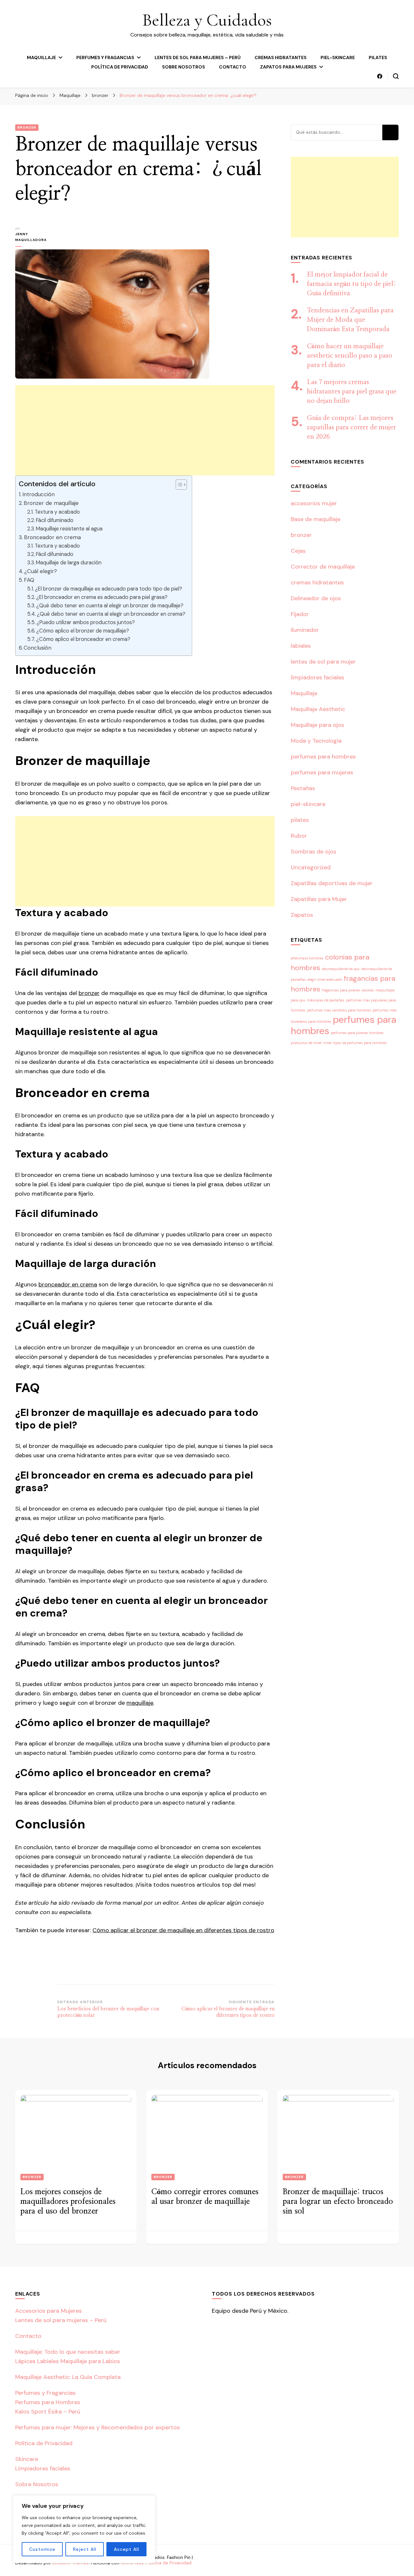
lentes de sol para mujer (323, 662)
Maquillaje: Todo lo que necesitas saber (68, 2352)
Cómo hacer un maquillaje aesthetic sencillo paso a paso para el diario (350, 356)
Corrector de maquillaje (323, 567)
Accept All (126, 2549)
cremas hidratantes (281, 58)
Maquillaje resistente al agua (69, 529)
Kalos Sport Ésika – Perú (48, 2412)
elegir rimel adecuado (325, 979)
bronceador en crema (68, 1284)
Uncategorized (311, 867)
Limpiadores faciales (43, 2468)
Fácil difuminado (55, 520)
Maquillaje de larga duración (69, 563)
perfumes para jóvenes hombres (357, 1033)
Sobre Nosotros (184, 67)
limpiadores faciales (317, 677)
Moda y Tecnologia (316, 741)
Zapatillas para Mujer (319, 899)
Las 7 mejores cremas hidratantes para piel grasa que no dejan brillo (352, 392)
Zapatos (302, 915)
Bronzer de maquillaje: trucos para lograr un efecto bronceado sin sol (338, 2202)
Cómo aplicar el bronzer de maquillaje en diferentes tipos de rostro (183, 1930)
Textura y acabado (57, 512)
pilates (378, 58)
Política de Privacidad (120, 67)
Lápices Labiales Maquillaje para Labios (68, 2361)
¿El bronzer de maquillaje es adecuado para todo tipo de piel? (109, 589)
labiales (301, 646)
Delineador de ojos (316, 598)
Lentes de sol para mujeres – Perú (198, 58)
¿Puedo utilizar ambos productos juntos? (86, 622)
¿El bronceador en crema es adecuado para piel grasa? (102, 597)
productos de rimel (306, 1043)
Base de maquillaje (316, 519)
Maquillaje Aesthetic (318, 709)
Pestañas (303, 788)
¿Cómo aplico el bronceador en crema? (83, 639)
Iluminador (305, 630)
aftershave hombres (307, 958)
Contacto (233, 67)
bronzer (27, 127)
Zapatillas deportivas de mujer (332, 883)
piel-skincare (338, 58)
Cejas (298, 551)
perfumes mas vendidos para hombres (339, 1010)
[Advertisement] (145, 430)
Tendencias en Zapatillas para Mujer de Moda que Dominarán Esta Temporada (350, 320)
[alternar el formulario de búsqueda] (396, 76)
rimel (327, 1043)
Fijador (300, 614)
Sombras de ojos (314, 852)
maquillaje (140, 1703)
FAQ (29, 580)
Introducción (38, 494)
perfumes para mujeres (322, 772)
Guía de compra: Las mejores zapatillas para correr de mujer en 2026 (351, 427)
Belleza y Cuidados (207, 20)
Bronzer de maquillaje (51, 503)
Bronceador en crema (52, 537)
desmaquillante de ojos (341, 969)
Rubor (299, 836)
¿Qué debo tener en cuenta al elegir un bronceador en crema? (111, 614)
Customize (42, 2549)
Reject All (85, 2549)
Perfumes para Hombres (48, 2402)
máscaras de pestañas (326, 1000)
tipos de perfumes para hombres (360, 1043)
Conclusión (38, 648)
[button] (178, 485)
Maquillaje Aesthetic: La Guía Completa (68, 2377)
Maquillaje (41, 58)
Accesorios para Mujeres (49, 2311)
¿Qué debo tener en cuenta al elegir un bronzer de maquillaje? (110, 606)
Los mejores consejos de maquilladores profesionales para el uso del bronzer (68, 2202)
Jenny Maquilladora (31, 237)
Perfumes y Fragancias (105, 58)
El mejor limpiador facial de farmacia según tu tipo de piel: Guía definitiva (352, 284)
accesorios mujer (314, 503)
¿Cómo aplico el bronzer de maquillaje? (83, 631)
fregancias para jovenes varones (348, 990)
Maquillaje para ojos (317, 725)
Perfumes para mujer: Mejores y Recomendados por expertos (98, 2427)
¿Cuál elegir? (41, 571)
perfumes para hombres (323, 757)
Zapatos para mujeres (288, 67)
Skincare (27, 2459)
